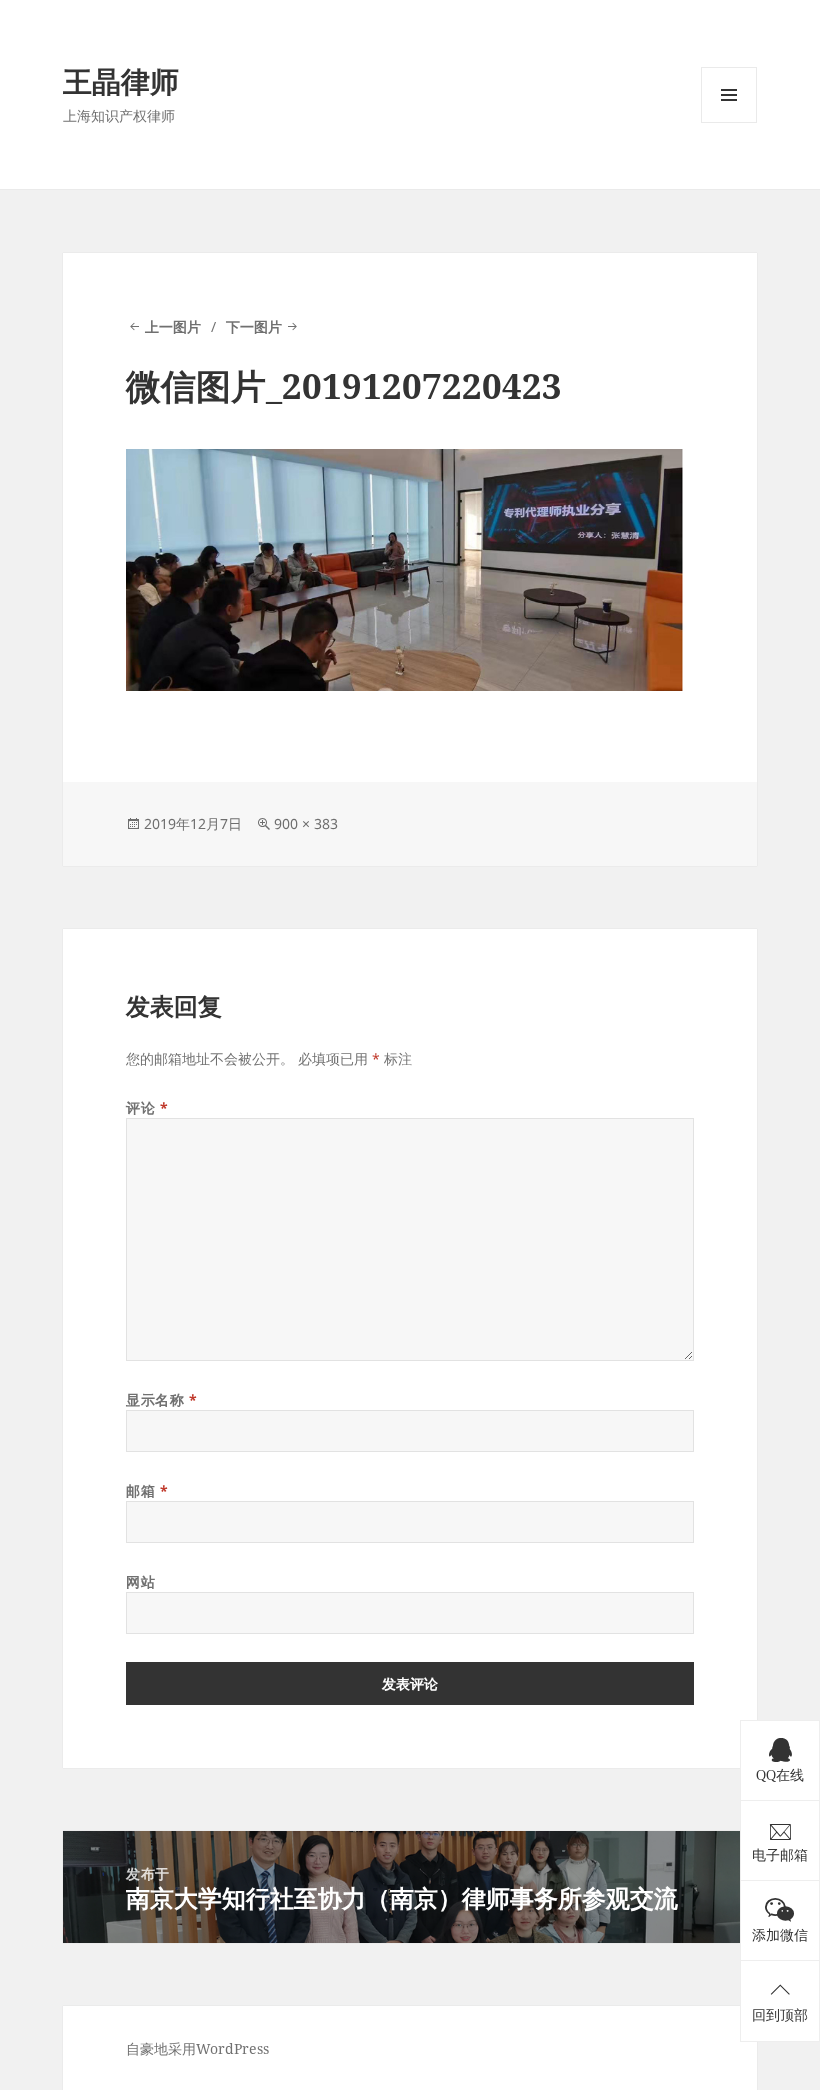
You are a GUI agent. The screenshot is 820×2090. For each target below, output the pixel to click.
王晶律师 (121, 80)
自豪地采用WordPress (197, 2048)
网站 (140, 1581)
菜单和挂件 (729, 122)
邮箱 (147, 1490)
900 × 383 (306, 823)
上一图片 (173, 326)
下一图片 (254, 326)
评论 (147, 1107)
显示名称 (161, 1399)
